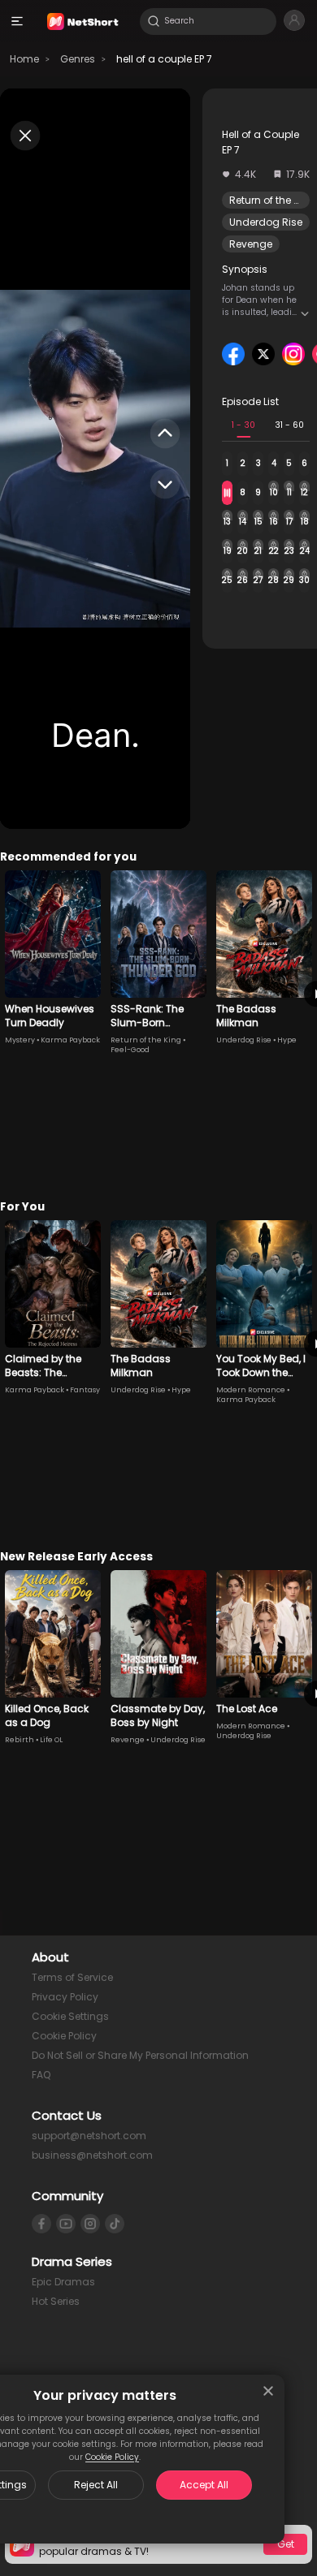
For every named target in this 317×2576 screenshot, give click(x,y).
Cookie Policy (112, 2457)
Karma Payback (70, 1040)
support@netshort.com (89, 2136)
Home (24, 59)
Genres (78, 59)
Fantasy (85, 1390)
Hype (287, 1040)
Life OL (51, 1740)
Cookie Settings (70, 2016)
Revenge (251, 244)
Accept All (204, 2485)
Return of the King (272, 200)
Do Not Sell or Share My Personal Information (140, 2055)
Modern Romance (251, 1390)
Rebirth (20, 1740)
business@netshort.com (92, 2155)
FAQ (41, 2075)
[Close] (268, 2391)
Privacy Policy (65, 1997)
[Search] (154, 21)
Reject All (96, 2485)
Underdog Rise (266, 222)
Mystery (20, 1040)
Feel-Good (130, 1050)
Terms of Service (72, 1977)
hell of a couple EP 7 (164, 59)
